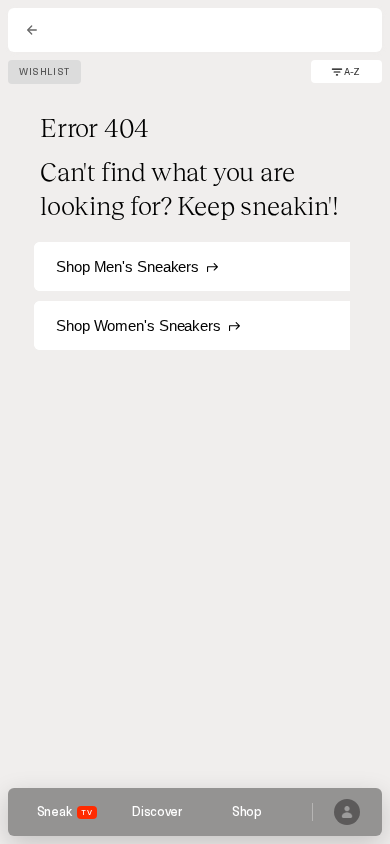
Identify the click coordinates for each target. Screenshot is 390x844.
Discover (157, 812)
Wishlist (44, 72)
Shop (247, 812)
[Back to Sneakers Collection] (32, 30)
